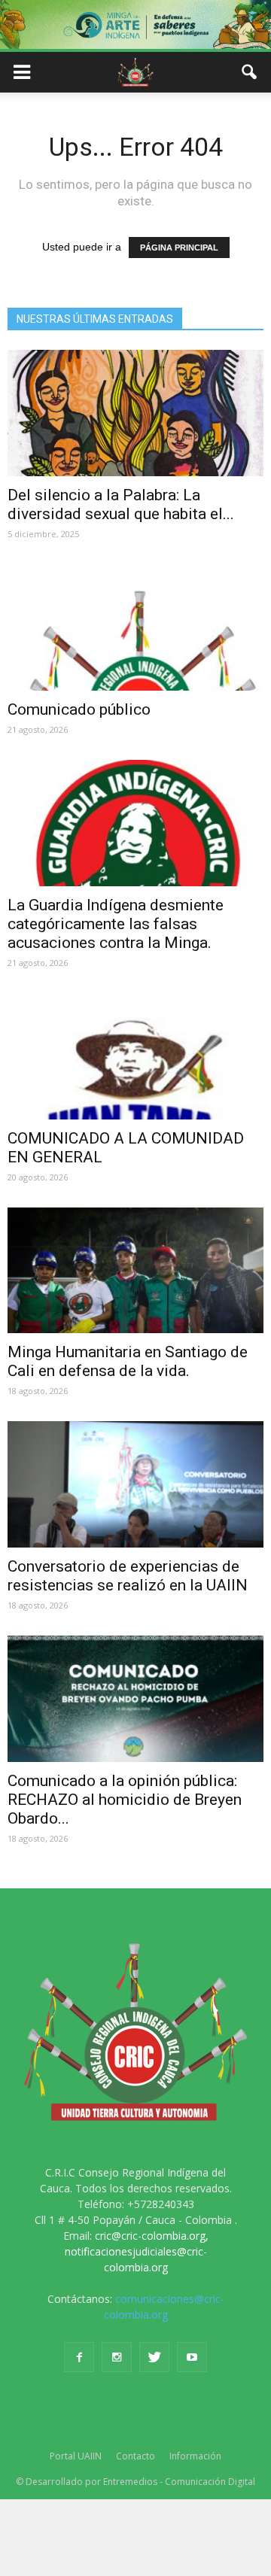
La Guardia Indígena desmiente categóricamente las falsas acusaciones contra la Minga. (116, 924)
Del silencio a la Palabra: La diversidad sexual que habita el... (121, 504)
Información (195, 2456)
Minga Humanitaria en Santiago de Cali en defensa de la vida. (128, 1361)
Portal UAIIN (76, 2456)
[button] (250, 72)
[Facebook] (79, 2357)
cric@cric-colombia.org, (152, 2236)
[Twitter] (154, 2357)
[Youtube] (192, 2357)
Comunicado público (79, 709)
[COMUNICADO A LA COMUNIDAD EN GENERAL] (135, 1056)
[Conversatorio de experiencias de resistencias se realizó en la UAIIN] (135, 1484)
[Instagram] (117, 2357)
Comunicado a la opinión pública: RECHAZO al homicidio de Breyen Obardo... (125, 1800)
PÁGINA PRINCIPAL (179, 248)
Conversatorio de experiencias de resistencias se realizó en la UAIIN (128, 1576)
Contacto (135, 2456)
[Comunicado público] (135, 627)
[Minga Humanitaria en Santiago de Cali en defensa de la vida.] (135, 1271)
